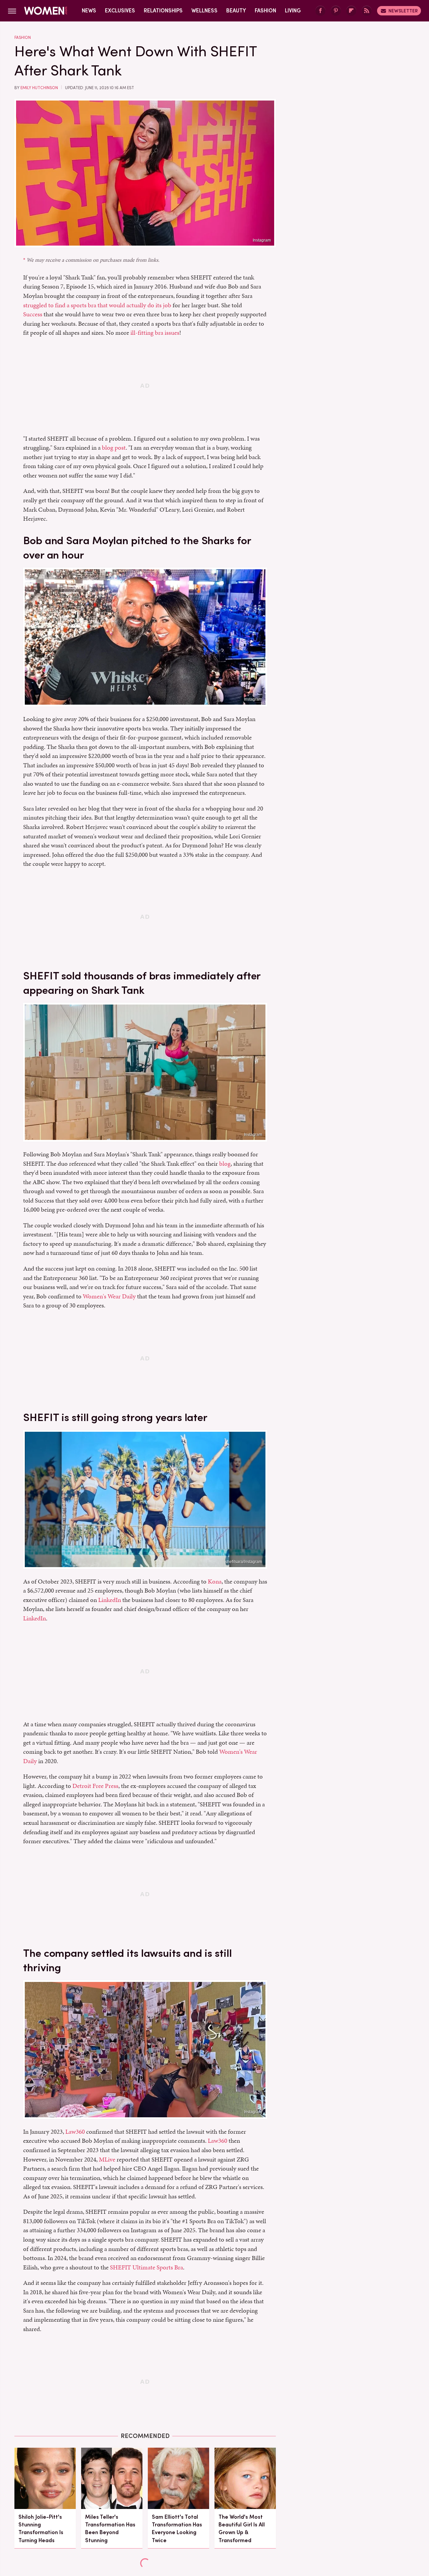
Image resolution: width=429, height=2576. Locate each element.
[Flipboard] (351, 11)
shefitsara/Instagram (244, 1562)
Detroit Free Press (95, 1786)
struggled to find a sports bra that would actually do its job (97, 305)
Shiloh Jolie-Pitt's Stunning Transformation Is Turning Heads (41, 2529)
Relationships (163, 11)
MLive (107, 2159)
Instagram (262, 240)
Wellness (204, 11)
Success (33, 314)
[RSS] (367, 11)
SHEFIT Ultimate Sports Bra (146, 2267)
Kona (215, 1581)
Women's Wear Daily (109, 1296)
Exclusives (120, 11)
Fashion (265, 11)
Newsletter (403, 11)
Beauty (236, 11)
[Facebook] (320, 11)
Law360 (75, 2132)
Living (293, 11)
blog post (114, 447)
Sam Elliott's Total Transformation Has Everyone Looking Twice (177, 2529)
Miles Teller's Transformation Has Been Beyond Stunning (110, 2529)
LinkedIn (110, 1600)
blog (225, 1164)
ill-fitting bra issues (155, 333)
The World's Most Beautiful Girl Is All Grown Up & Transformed (242, 2529)
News (89, 11)
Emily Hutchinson (39, 88)
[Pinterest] (336, 11)
